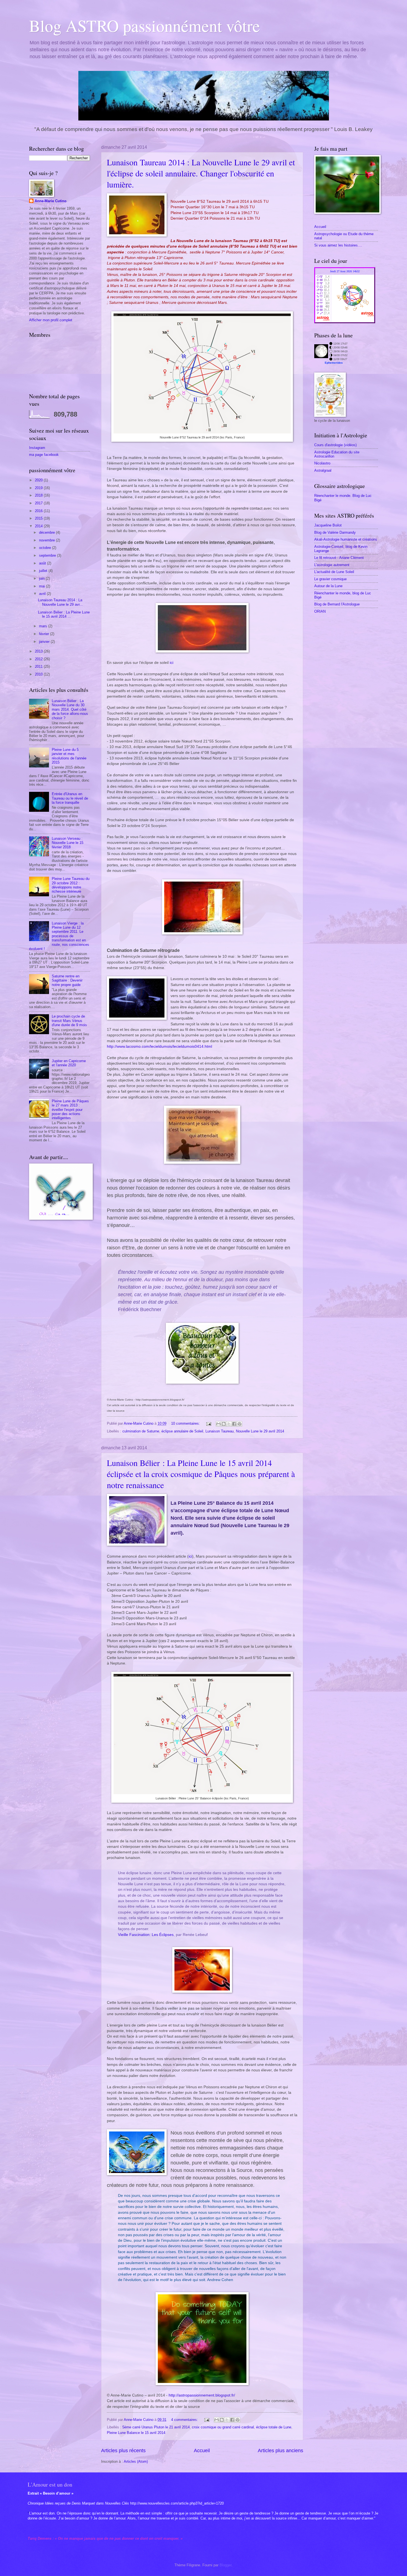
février (45, 634)
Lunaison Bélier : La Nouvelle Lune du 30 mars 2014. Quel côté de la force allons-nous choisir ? (70, 709)
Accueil (202, 2451)
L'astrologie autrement (332, 565)
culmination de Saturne (141, 1431)
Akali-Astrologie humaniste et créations (346, 539)
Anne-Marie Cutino (51, 201)
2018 (39, 495)
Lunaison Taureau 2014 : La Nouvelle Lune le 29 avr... (60, 602)
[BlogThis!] (224, 1424)
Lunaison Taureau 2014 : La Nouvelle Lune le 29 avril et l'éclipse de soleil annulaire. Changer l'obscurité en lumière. (201, 173)
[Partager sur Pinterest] (239, 1424)
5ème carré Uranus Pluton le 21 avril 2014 (156, 2427)
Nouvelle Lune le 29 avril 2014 (260, 1431)
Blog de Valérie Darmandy (335, 532)
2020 (39, 480)
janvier (45, 642)
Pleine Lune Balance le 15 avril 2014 (136, 2433)
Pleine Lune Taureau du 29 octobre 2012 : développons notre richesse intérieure (71, 885)
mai (42, 586)
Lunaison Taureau (220, 1431)
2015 (39, 518)
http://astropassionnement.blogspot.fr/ (202, 2395)
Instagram (37, 448)
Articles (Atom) (136, 2461)
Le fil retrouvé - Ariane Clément (339, 558)
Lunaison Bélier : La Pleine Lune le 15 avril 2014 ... (64, 614)
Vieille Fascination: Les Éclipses (146, 1935)
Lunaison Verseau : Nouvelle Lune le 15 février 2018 (68, 843)
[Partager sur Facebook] (234, 1424)
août (43, 563)
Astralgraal (323, 470)
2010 (39, 674)
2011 (39, 667)
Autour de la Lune (328, 586)
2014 (39, 526)
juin (42, 578)
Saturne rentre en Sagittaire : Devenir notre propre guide (67, 980)
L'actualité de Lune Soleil (334, 572)
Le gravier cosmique (330, 579)
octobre (46, 548)
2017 (39, 503)
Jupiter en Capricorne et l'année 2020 (69, 1063)
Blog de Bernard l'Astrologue (337, 604)
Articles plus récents (123, 2451)
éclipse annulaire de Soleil (182, 1431)
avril (43, 594)
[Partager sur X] (229, 1424)
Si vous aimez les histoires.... (338, 245)
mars (44, 626)
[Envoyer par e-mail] (218, 1424)
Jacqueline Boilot (328, 525)
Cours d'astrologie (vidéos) (335, 445)
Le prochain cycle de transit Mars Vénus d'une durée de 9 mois (69, 1021)
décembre (47, 532)
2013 (39, 651)
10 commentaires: (186, 1423)
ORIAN (320, 611)
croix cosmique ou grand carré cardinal (223, 2427)
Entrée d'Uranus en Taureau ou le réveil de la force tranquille (70, 798)
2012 (39, 659)
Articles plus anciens (280, 2451)
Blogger (226, 2565)
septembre (48, 555)
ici (172, 663)
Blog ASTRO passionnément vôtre (145, 25)
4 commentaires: (185, 2420)
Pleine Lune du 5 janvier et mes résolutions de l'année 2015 (69, 756)
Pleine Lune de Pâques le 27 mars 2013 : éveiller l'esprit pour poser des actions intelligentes (70, 1110)
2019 (39, 488)
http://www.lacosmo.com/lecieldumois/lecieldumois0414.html (159, 1046)
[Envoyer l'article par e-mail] (208, 1423)
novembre (47, 540)
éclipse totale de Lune (274, 2427)
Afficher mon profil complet (51, 320)
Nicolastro (322, 463)
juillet (44, 571)
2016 (39, 511)
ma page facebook (44, 455)
